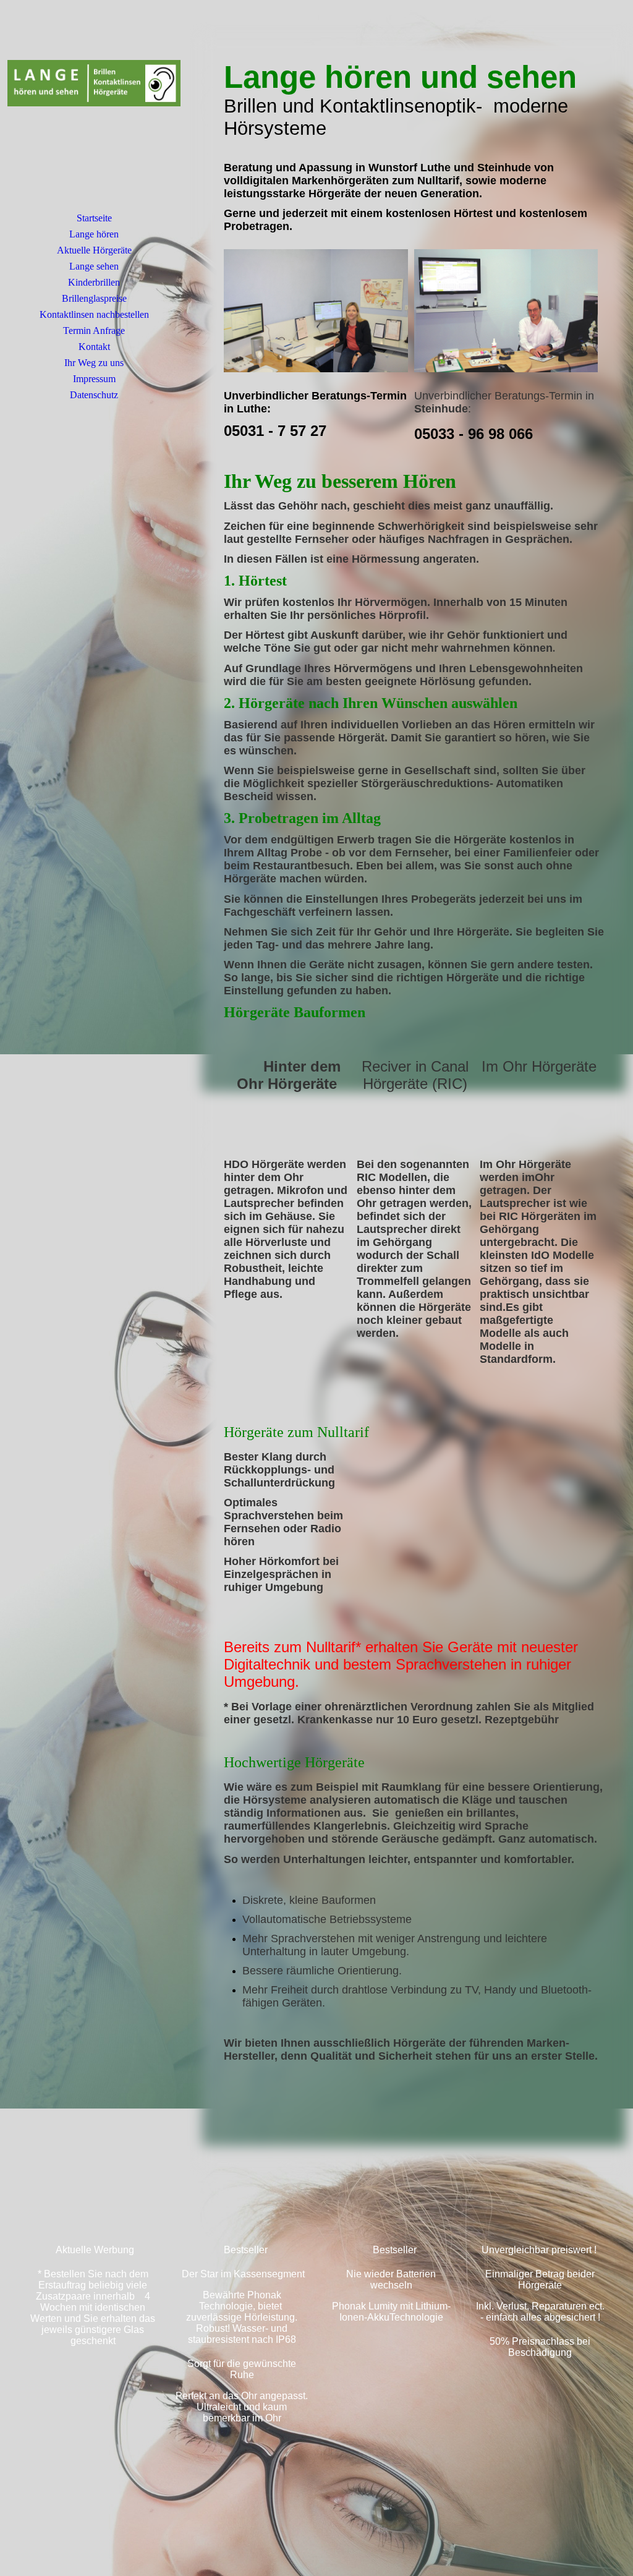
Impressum (94, 379)
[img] (94, 114)
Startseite (94, 218)
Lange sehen (94, 266)
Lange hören (94, 234)
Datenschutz (94, 395)
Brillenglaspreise (94, 298)
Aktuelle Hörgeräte (94, 250)
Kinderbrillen (94, 282)
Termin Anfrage (94, 331)
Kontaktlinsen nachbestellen (94, 314)
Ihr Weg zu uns (94, 363)
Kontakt (94, 347)
